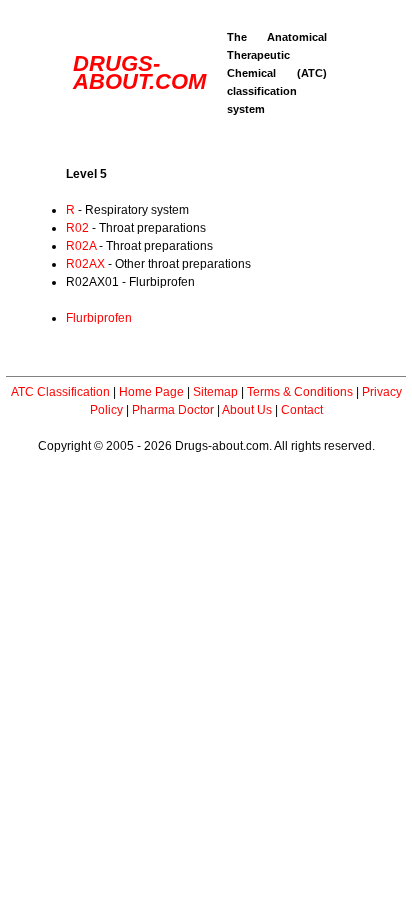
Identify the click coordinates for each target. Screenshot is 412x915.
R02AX (85, 264)
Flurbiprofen (99, 318)
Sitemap (215, 392)
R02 (77, 228)
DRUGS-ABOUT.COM (139, 72)
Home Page (151, 392)
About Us (247, 410)
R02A (81, 246)
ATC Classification (60, 392)
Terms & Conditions (300, 392)
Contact (302, 410)
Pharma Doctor (173, 410)
